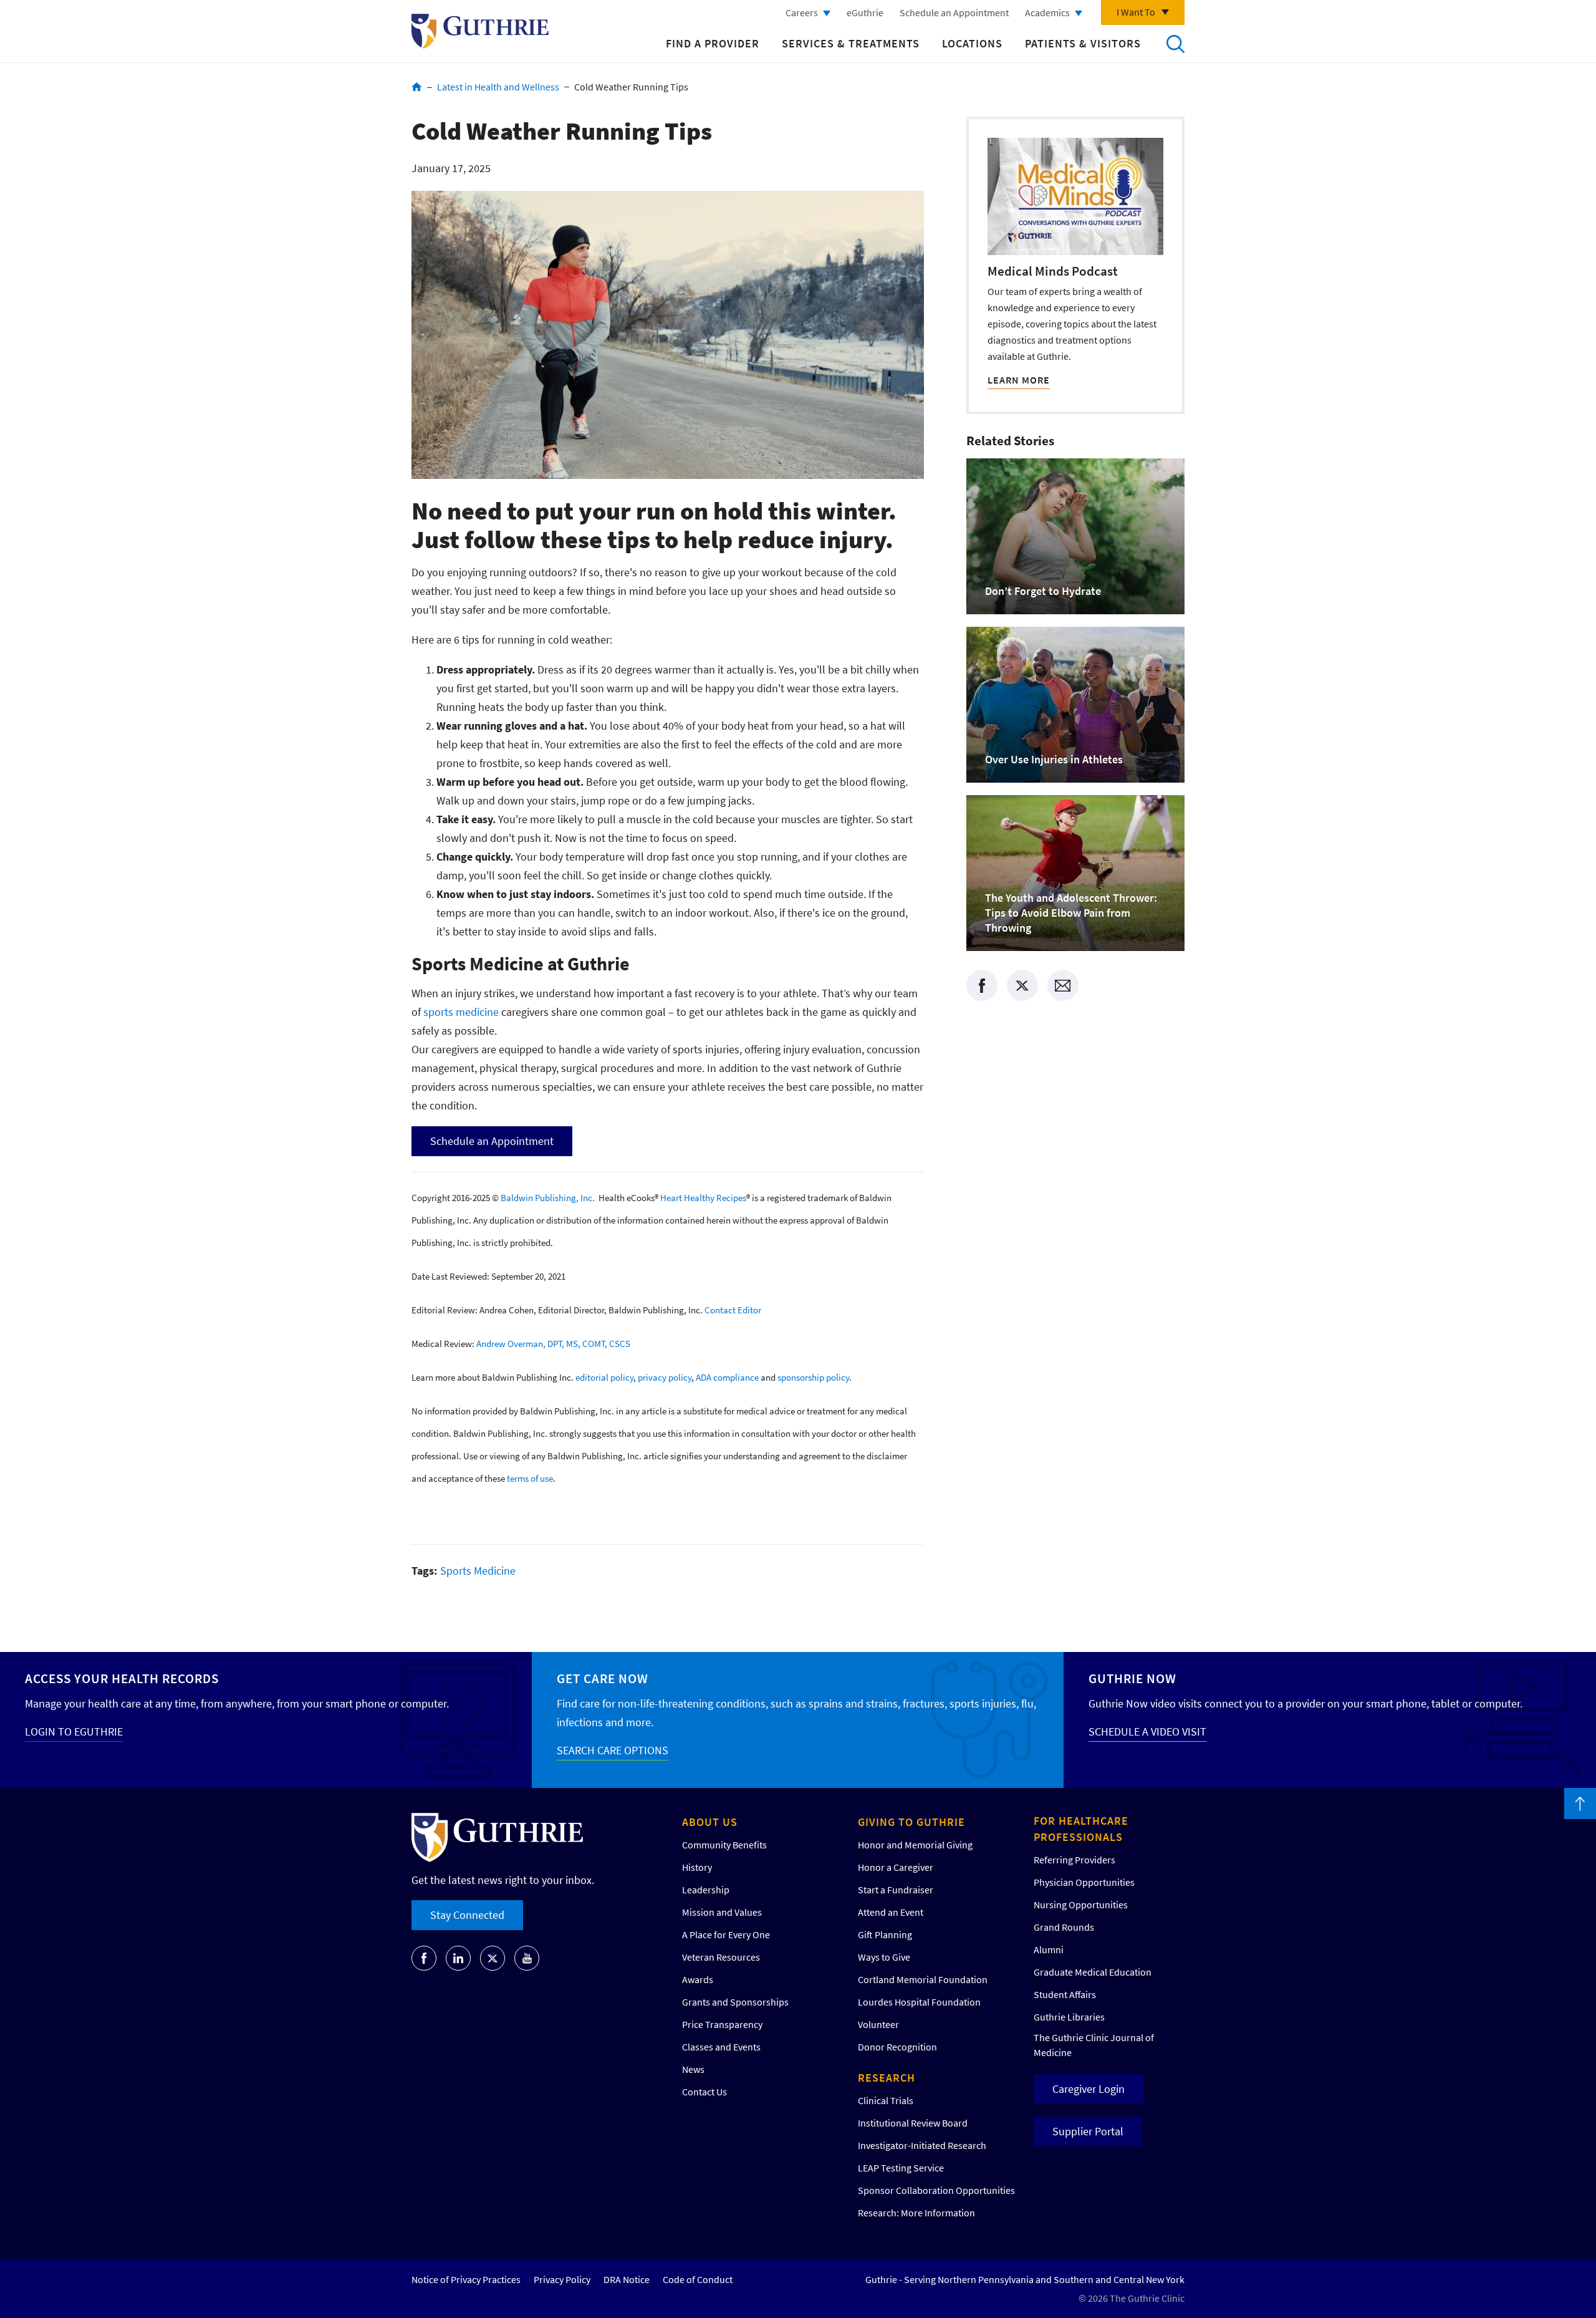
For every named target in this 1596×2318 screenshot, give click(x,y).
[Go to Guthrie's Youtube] (527, 1958)
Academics (1047, 12)
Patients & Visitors (1083, 43)
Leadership (706, 1890)
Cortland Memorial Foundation (923, 1979)
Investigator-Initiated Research (922, 2145)
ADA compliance (727, 1377)
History (697, 1867)
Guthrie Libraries (1069, 2017)
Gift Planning (885, 1934)
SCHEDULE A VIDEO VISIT (1147, 1731)
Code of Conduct (698, 2279)
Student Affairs (1065, 1994)
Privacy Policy (562, 2279)
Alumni (1049, 1949)
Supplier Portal (1088, 2131)
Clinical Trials (886, 2100)
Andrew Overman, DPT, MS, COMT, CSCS (553, 1344)
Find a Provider (713, 43)
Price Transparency (722, 2024)
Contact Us (704, 2092)
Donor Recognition (897, 2047)
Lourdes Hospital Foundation (919, 2002)
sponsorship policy (813, 1377)
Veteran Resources (721, 1957)
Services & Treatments (851, 43)
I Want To (1136, 12)
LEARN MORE (1019, 380)
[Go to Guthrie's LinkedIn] (458, 1958)
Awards (698, 1979)
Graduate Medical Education (1093, 1972)
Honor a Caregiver (896, 1867)
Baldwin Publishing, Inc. (548, 1198)
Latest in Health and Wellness (498, 87)
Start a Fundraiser (896, 1890)
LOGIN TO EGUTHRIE (74, 1731)
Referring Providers (1074, 1860)
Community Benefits (724, 1845)
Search (1175, 44)
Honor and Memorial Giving (915, 1845)
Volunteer (878, 2024)
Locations (972, 43)
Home (417, 87)
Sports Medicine (478, 1571)
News (693, 2069)
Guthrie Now (1132, 1678)
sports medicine (461, 1012)
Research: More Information (916, 2213)
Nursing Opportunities (1081, 1905)
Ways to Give (884, 1957)
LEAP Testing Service (901, 2168)
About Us (710, 1822)
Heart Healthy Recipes (703, 1198)
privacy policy (665, 1377)
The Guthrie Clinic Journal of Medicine (1094, 2045)
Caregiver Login (1089, 2089)
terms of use (530, 1478)
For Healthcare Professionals (1081, 1829)
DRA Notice (627, 2279)
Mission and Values (722, 1912)
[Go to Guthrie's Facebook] (424, 1958)
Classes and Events (721, 2047)
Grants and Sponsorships (735, 2002)
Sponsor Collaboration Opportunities (936, 2190)
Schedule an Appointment (954, 12)
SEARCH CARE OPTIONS (613, 1750)
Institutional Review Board (913, 2123)
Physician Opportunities (1084, 1882)
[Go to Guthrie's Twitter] (493, 1958)
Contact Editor (733, 1310)
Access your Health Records (122, 1678)
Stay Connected (467, 1915)
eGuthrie (865, 12)
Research (887, 2078)
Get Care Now (603, 1678)
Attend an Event (891, 1912)
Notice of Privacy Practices (466, 2279)
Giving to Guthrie (911, 1822)
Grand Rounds (1064, 1927)
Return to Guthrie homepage (480, 31)
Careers (802, 12)
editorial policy (604, 1377)
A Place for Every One (726, 1934)
